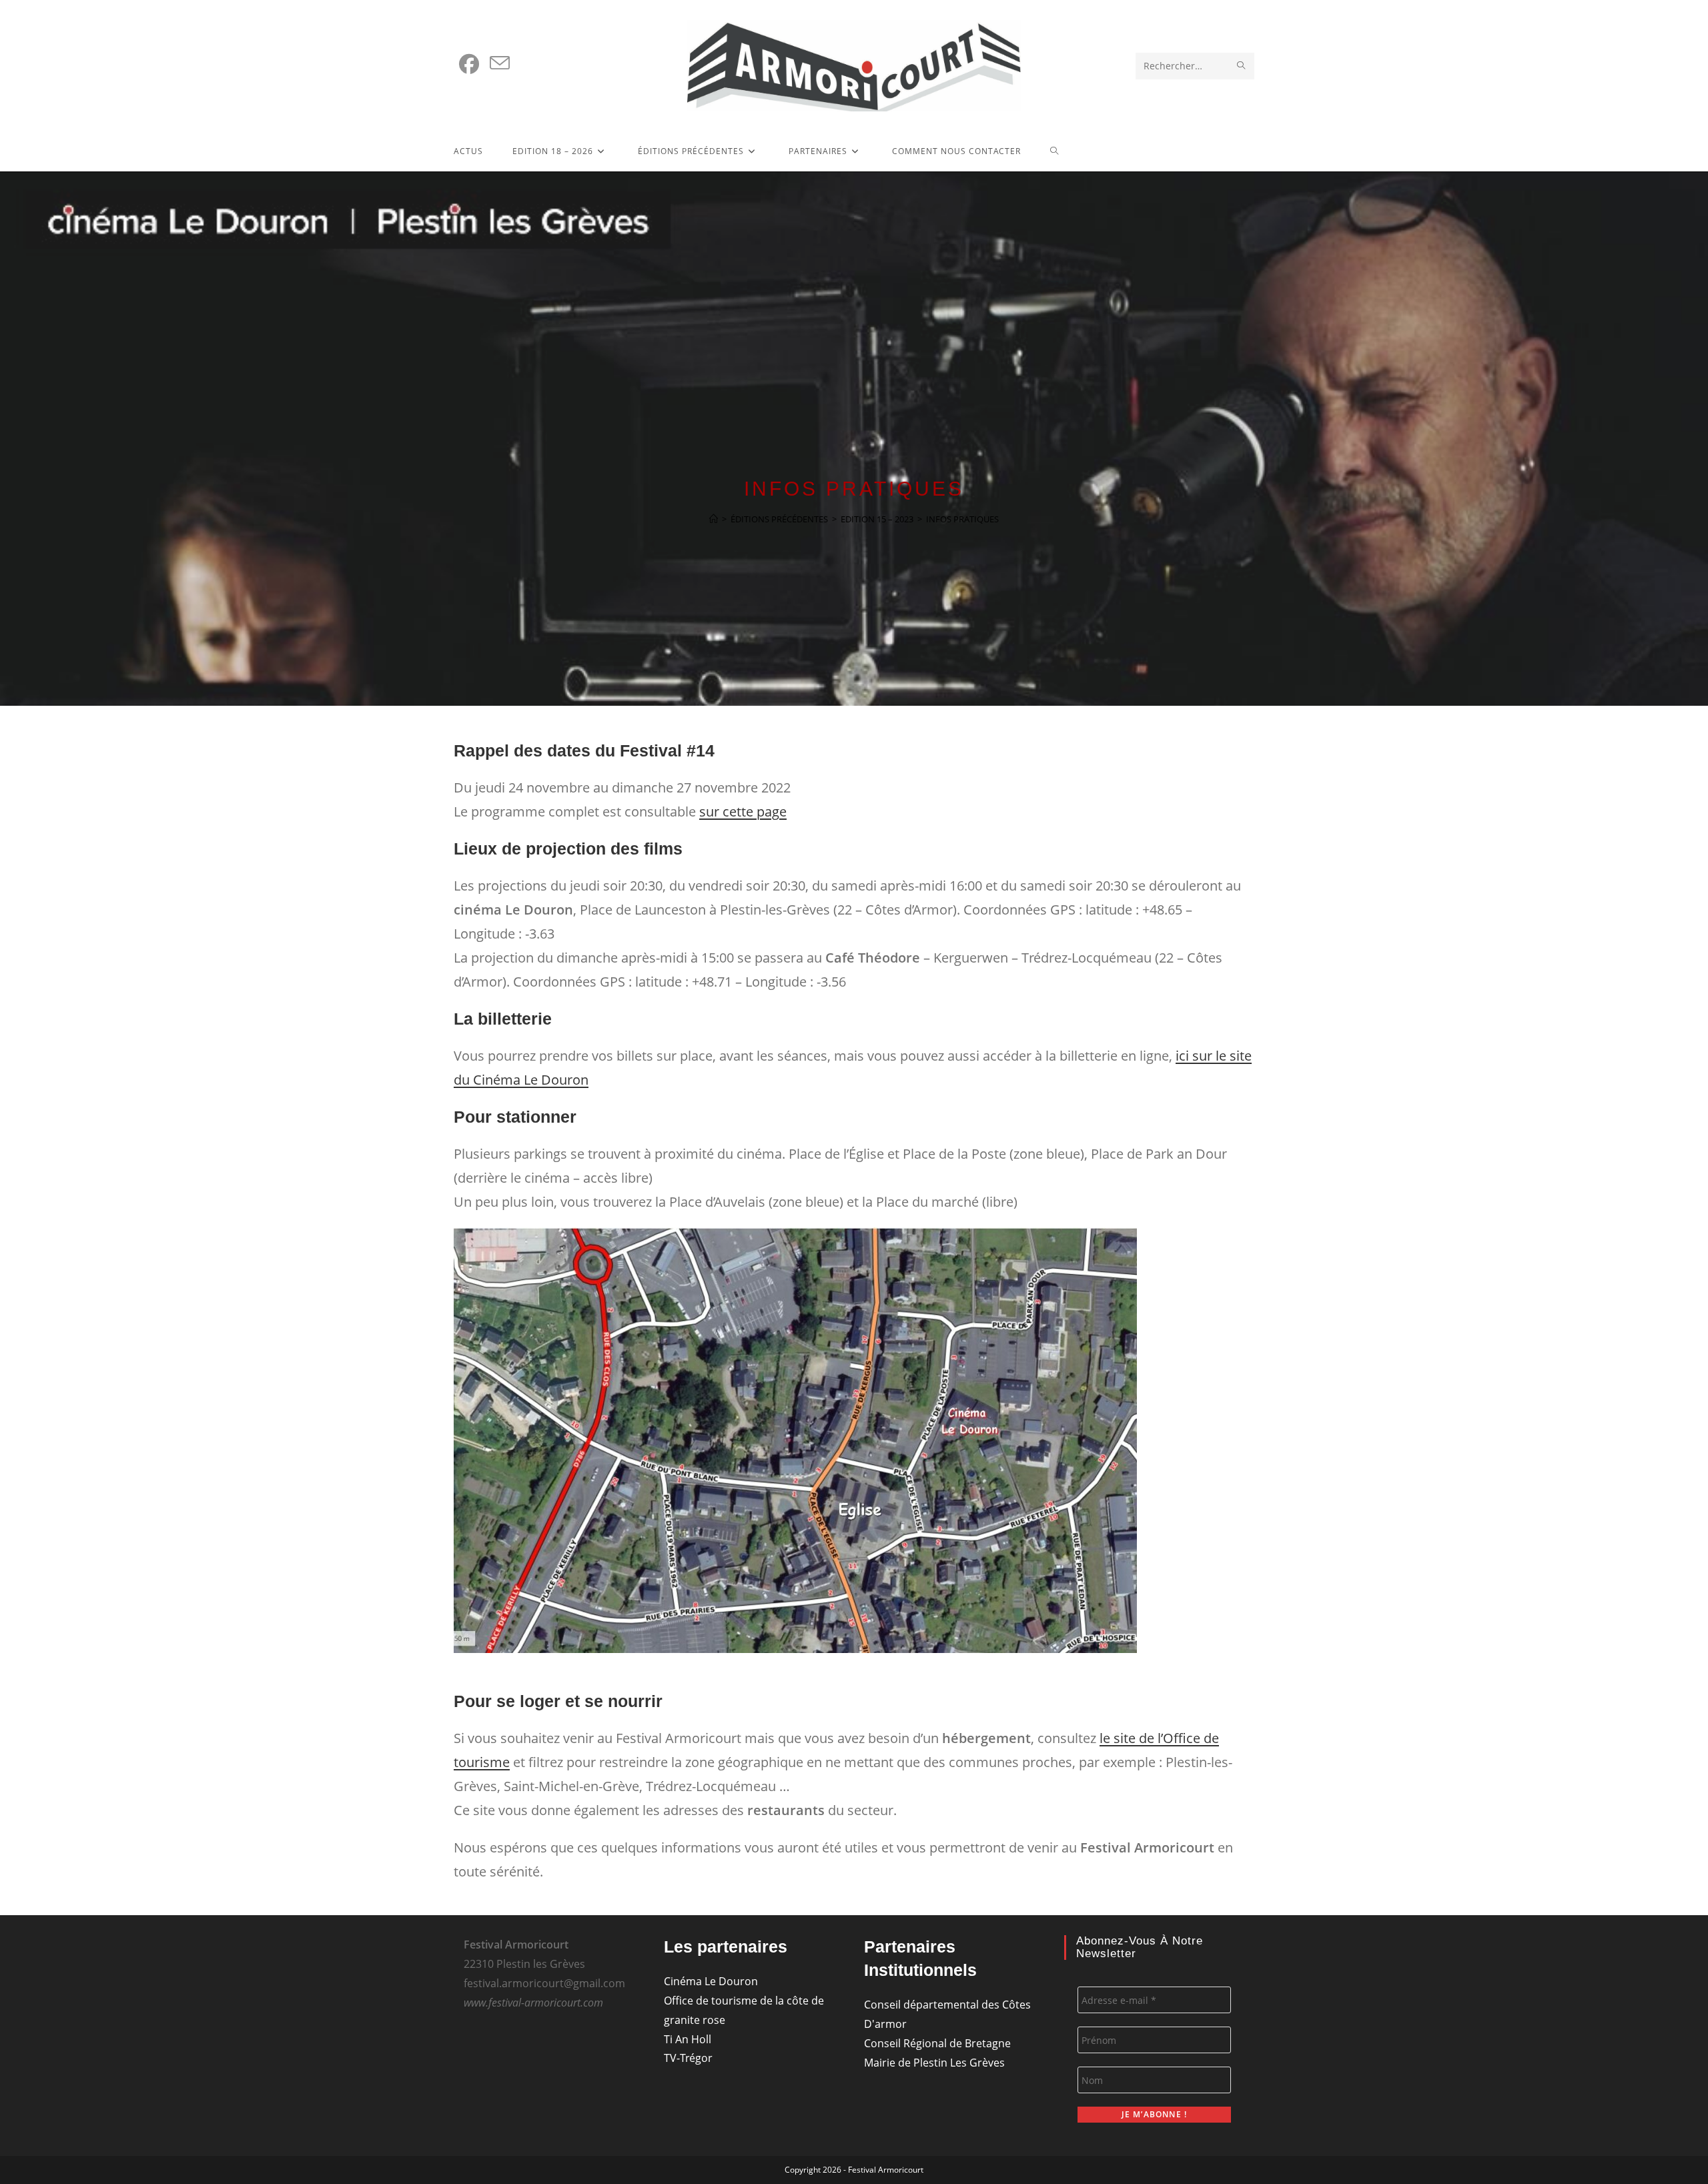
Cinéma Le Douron (711, 1981)
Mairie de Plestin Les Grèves (934, 2063)
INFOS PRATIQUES (962, 519)
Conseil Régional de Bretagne (937, 2043)
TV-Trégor (688, 2058)
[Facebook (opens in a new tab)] (469, 64)
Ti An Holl (688, 2039)
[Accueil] (714, 519)
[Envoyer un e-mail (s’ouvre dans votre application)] (500, 63)
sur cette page (743, 811)
